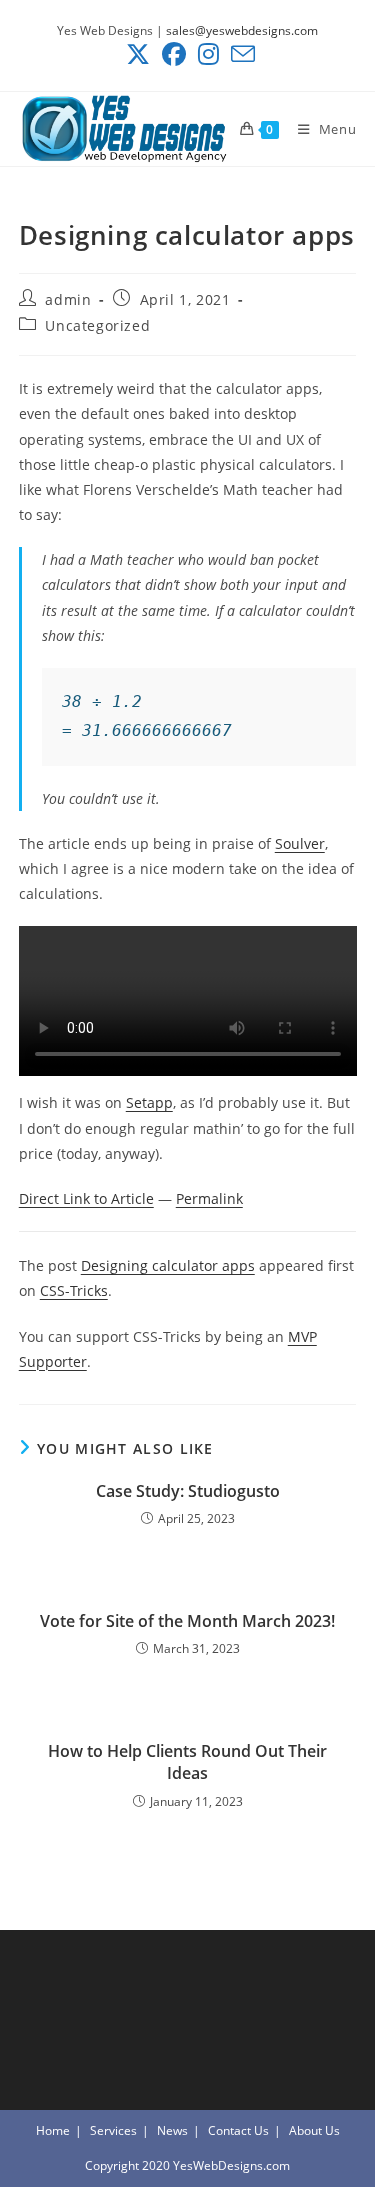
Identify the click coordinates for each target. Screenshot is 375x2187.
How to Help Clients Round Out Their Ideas (187, 1762)
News (172, 2130)
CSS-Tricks (74, 1290)
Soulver (300, 843)
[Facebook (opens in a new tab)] (174, 54)
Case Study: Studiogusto (188, 1491)
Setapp (149, 1102)
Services (113, 2130)
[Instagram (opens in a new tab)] (208, 54)
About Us (314, 2130)
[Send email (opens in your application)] (240, 54)
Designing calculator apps (168, 1265)
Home (53, 2130)
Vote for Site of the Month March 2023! (187, 1621)
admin (68, 299)
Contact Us (238, 2130)
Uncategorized (97, 325)
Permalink (209, 1198)
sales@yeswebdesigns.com (242, 30)
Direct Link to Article (86, 1198)
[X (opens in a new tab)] (138, 54)
